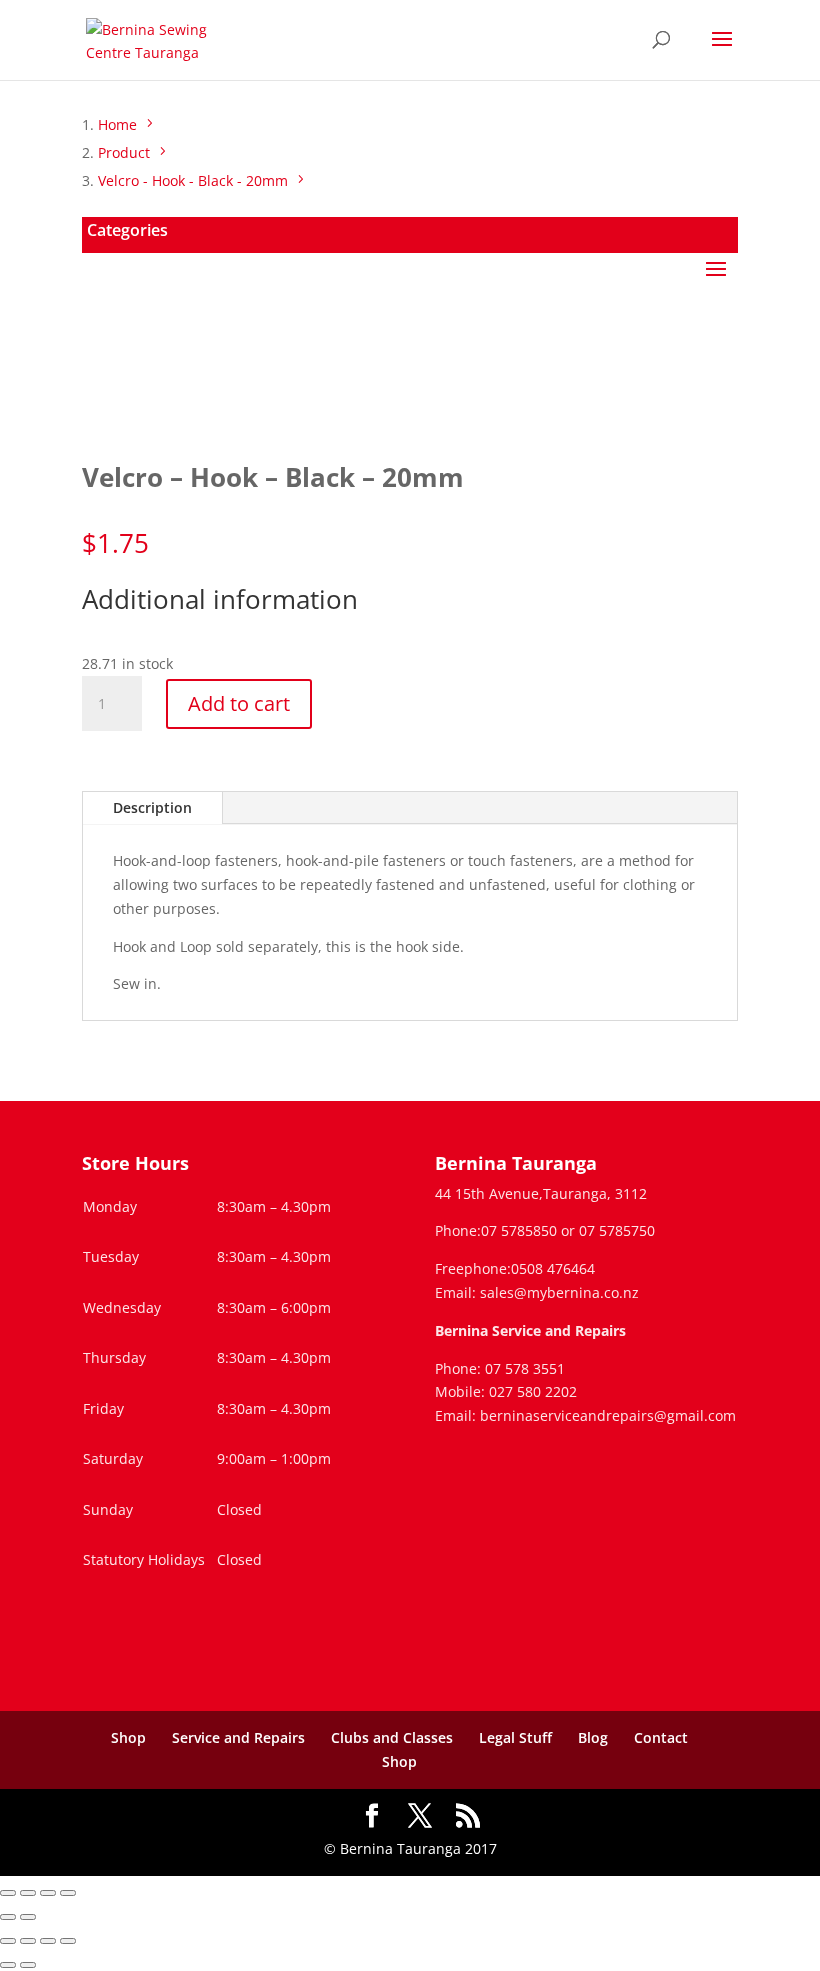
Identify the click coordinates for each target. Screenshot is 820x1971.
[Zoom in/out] (8, 1893)
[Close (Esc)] (68, 1893)
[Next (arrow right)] (28, 1917)
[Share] (48, 1893)
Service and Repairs (238, 1737)
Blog (593, 1737)
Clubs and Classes (392, 1737)
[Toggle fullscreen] (28, 1893)
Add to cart (239, 703)
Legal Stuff (515, 1737)
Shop (128, 1737)
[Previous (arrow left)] (8, 1917)
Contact (661, 1737)
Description (152, 807)
